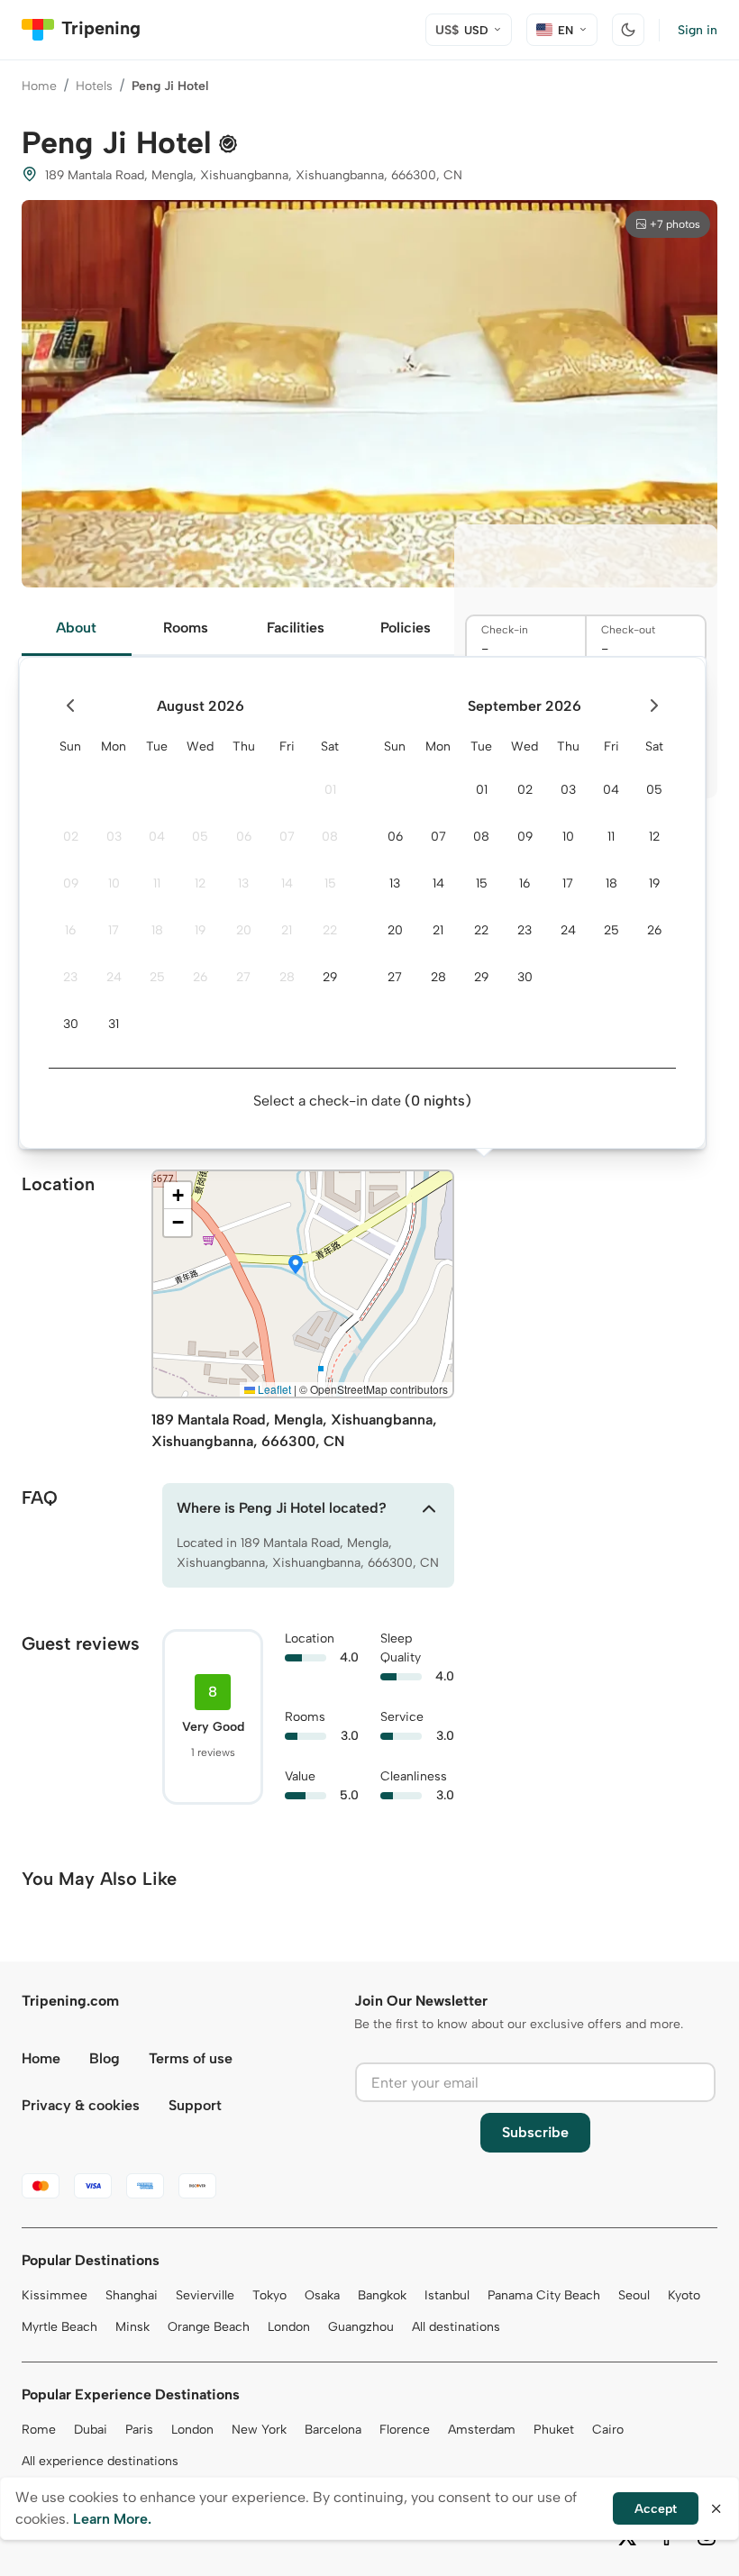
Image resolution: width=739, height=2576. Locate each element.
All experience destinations (100, 2461)
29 (330, 977)
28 (287, 977)
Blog (105, 2058)
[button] (296, 1266)
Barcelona (333, 2430)
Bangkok (382, 2295)
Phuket (554, 2430)
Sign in (698, 30)
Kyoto (684, 2295)
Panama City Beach (544, 2295)
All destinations (456, 2327)
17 (114, 930)
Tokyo (269, 2295)
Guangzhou (361, 2327)
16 (70, 930)
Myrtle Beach (59, 2327)
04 (157, 837)
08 (330, 837)
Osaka (322, 2295)
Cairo (608, 2430)
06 (244, 837)
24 (114, 977)
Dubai (91, 2430)
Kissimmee (55, 2295)
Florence (405, 2430)
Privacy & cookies (81, 2105)
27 (243, 977)
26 (200, 977)
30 (71, 1024)
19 (200, 930)
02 (71, 837)
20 (244, 930)
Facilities (296, 628)
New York (259, 2430)
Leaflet (273, 1389)
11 (157, 883)
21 (287, 930)
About (76, 628)
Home (39, 86)
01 (330, 790)
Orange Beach (209, 2327)
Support (195, 2105)
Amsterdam (482, 2430)
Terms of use (191, 2058)
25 (157, 977)
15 (330, 883)
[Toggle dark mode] (628, 30)
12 (200, 883)
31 (114, 1024)
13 (243, 883)
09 (71, 883)
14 (287, 883)
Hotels (94, 86)
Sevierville (205, 2295)
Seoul (634, 2295)
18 (157, 930)
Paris (139, 2430)
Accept (656, 2509)
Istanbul (447, 2295)
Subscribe (535, 2132)
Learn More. (112, 2519)
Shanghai (132, 2295)
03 (114, 837)
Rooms (186, 628)
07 (287, 837)
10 (114, 883)
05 (200, 837)
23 (70, 977)
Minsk (132, 2327)
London (289, 2327)
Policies (406, 628)
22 (330, 930)
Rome (39, 2430)
